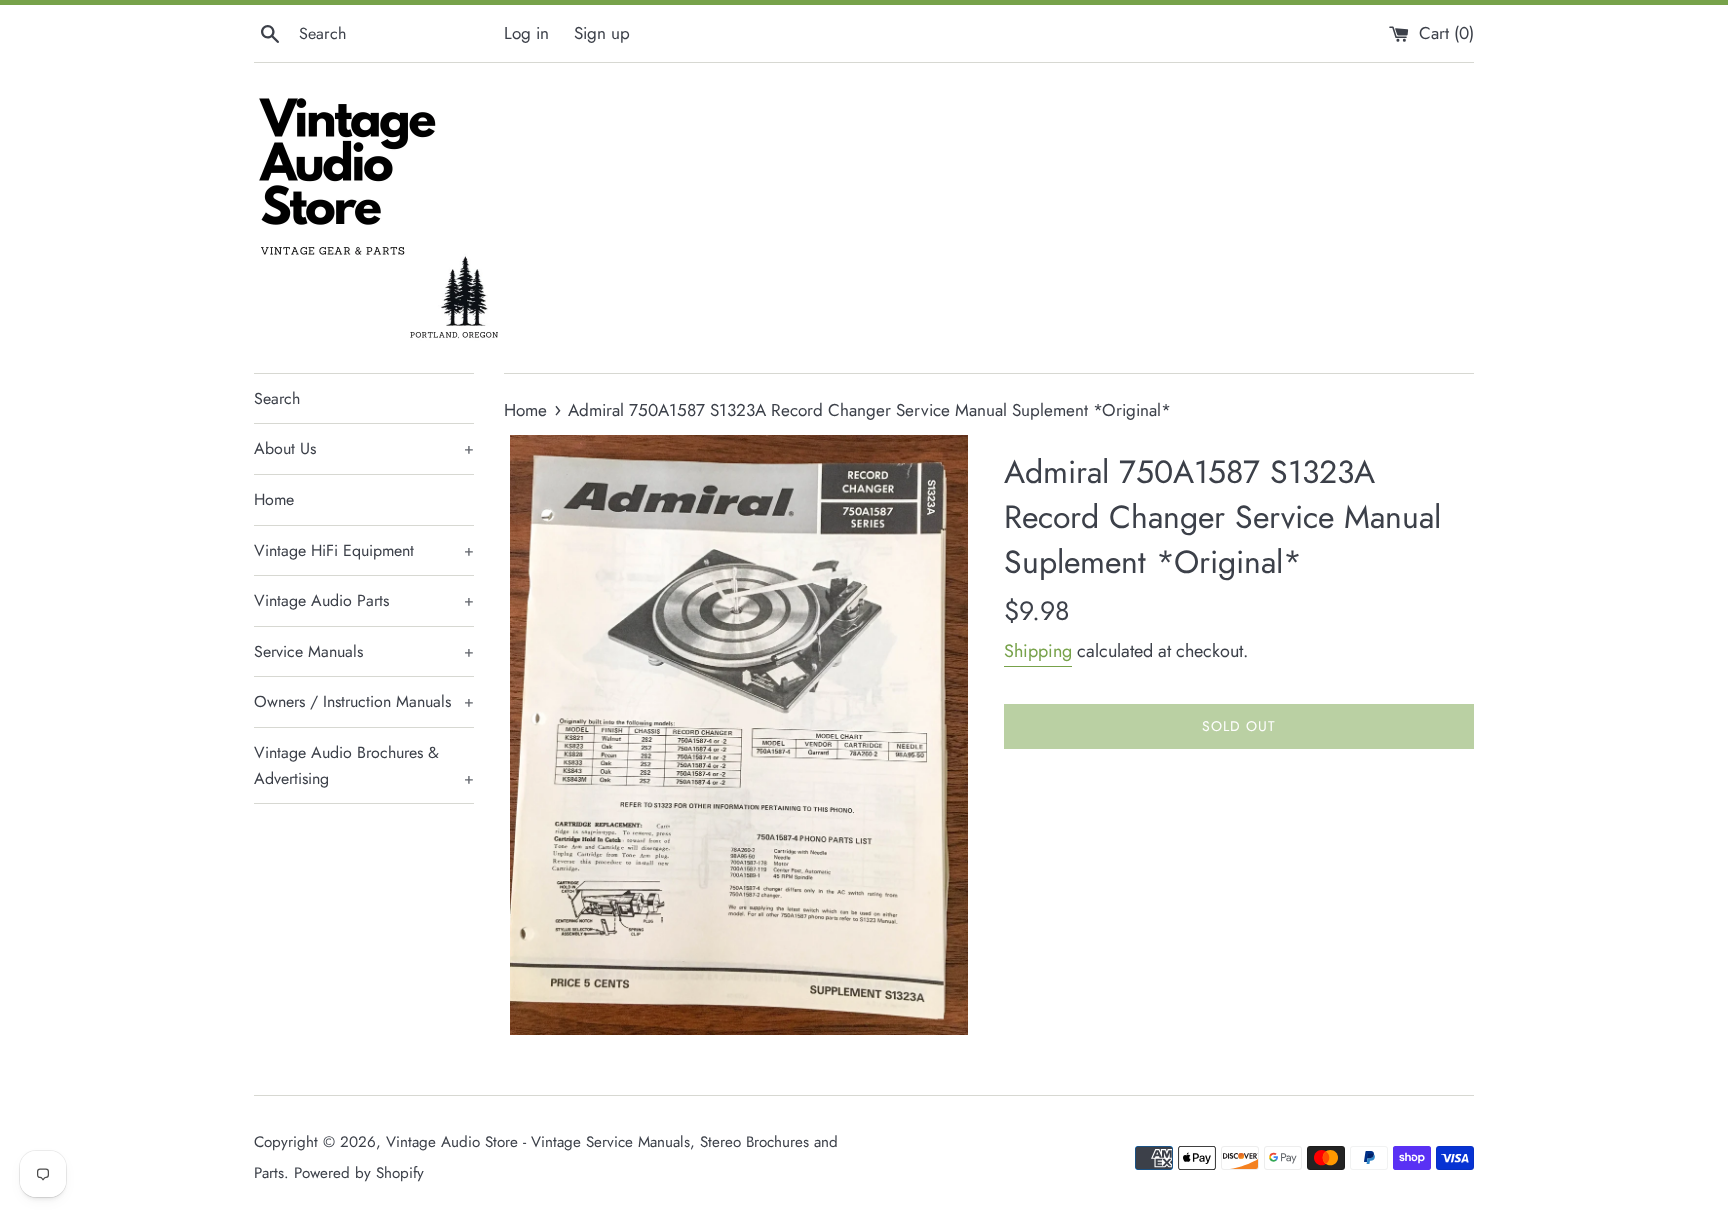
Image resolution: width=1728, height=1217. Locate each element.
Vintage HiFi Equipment (364, 550)
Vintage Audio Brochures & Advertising (364, 765)
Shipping (1038, 651)
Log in (526, 33)
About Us (364, 448)
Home (274, 499)
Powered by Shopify (359, 1173)
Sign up (602, 33)
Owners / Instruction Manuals (364, 701)
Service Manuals (364, 651)
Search (277, 398)
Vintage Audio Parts (364, 600)
